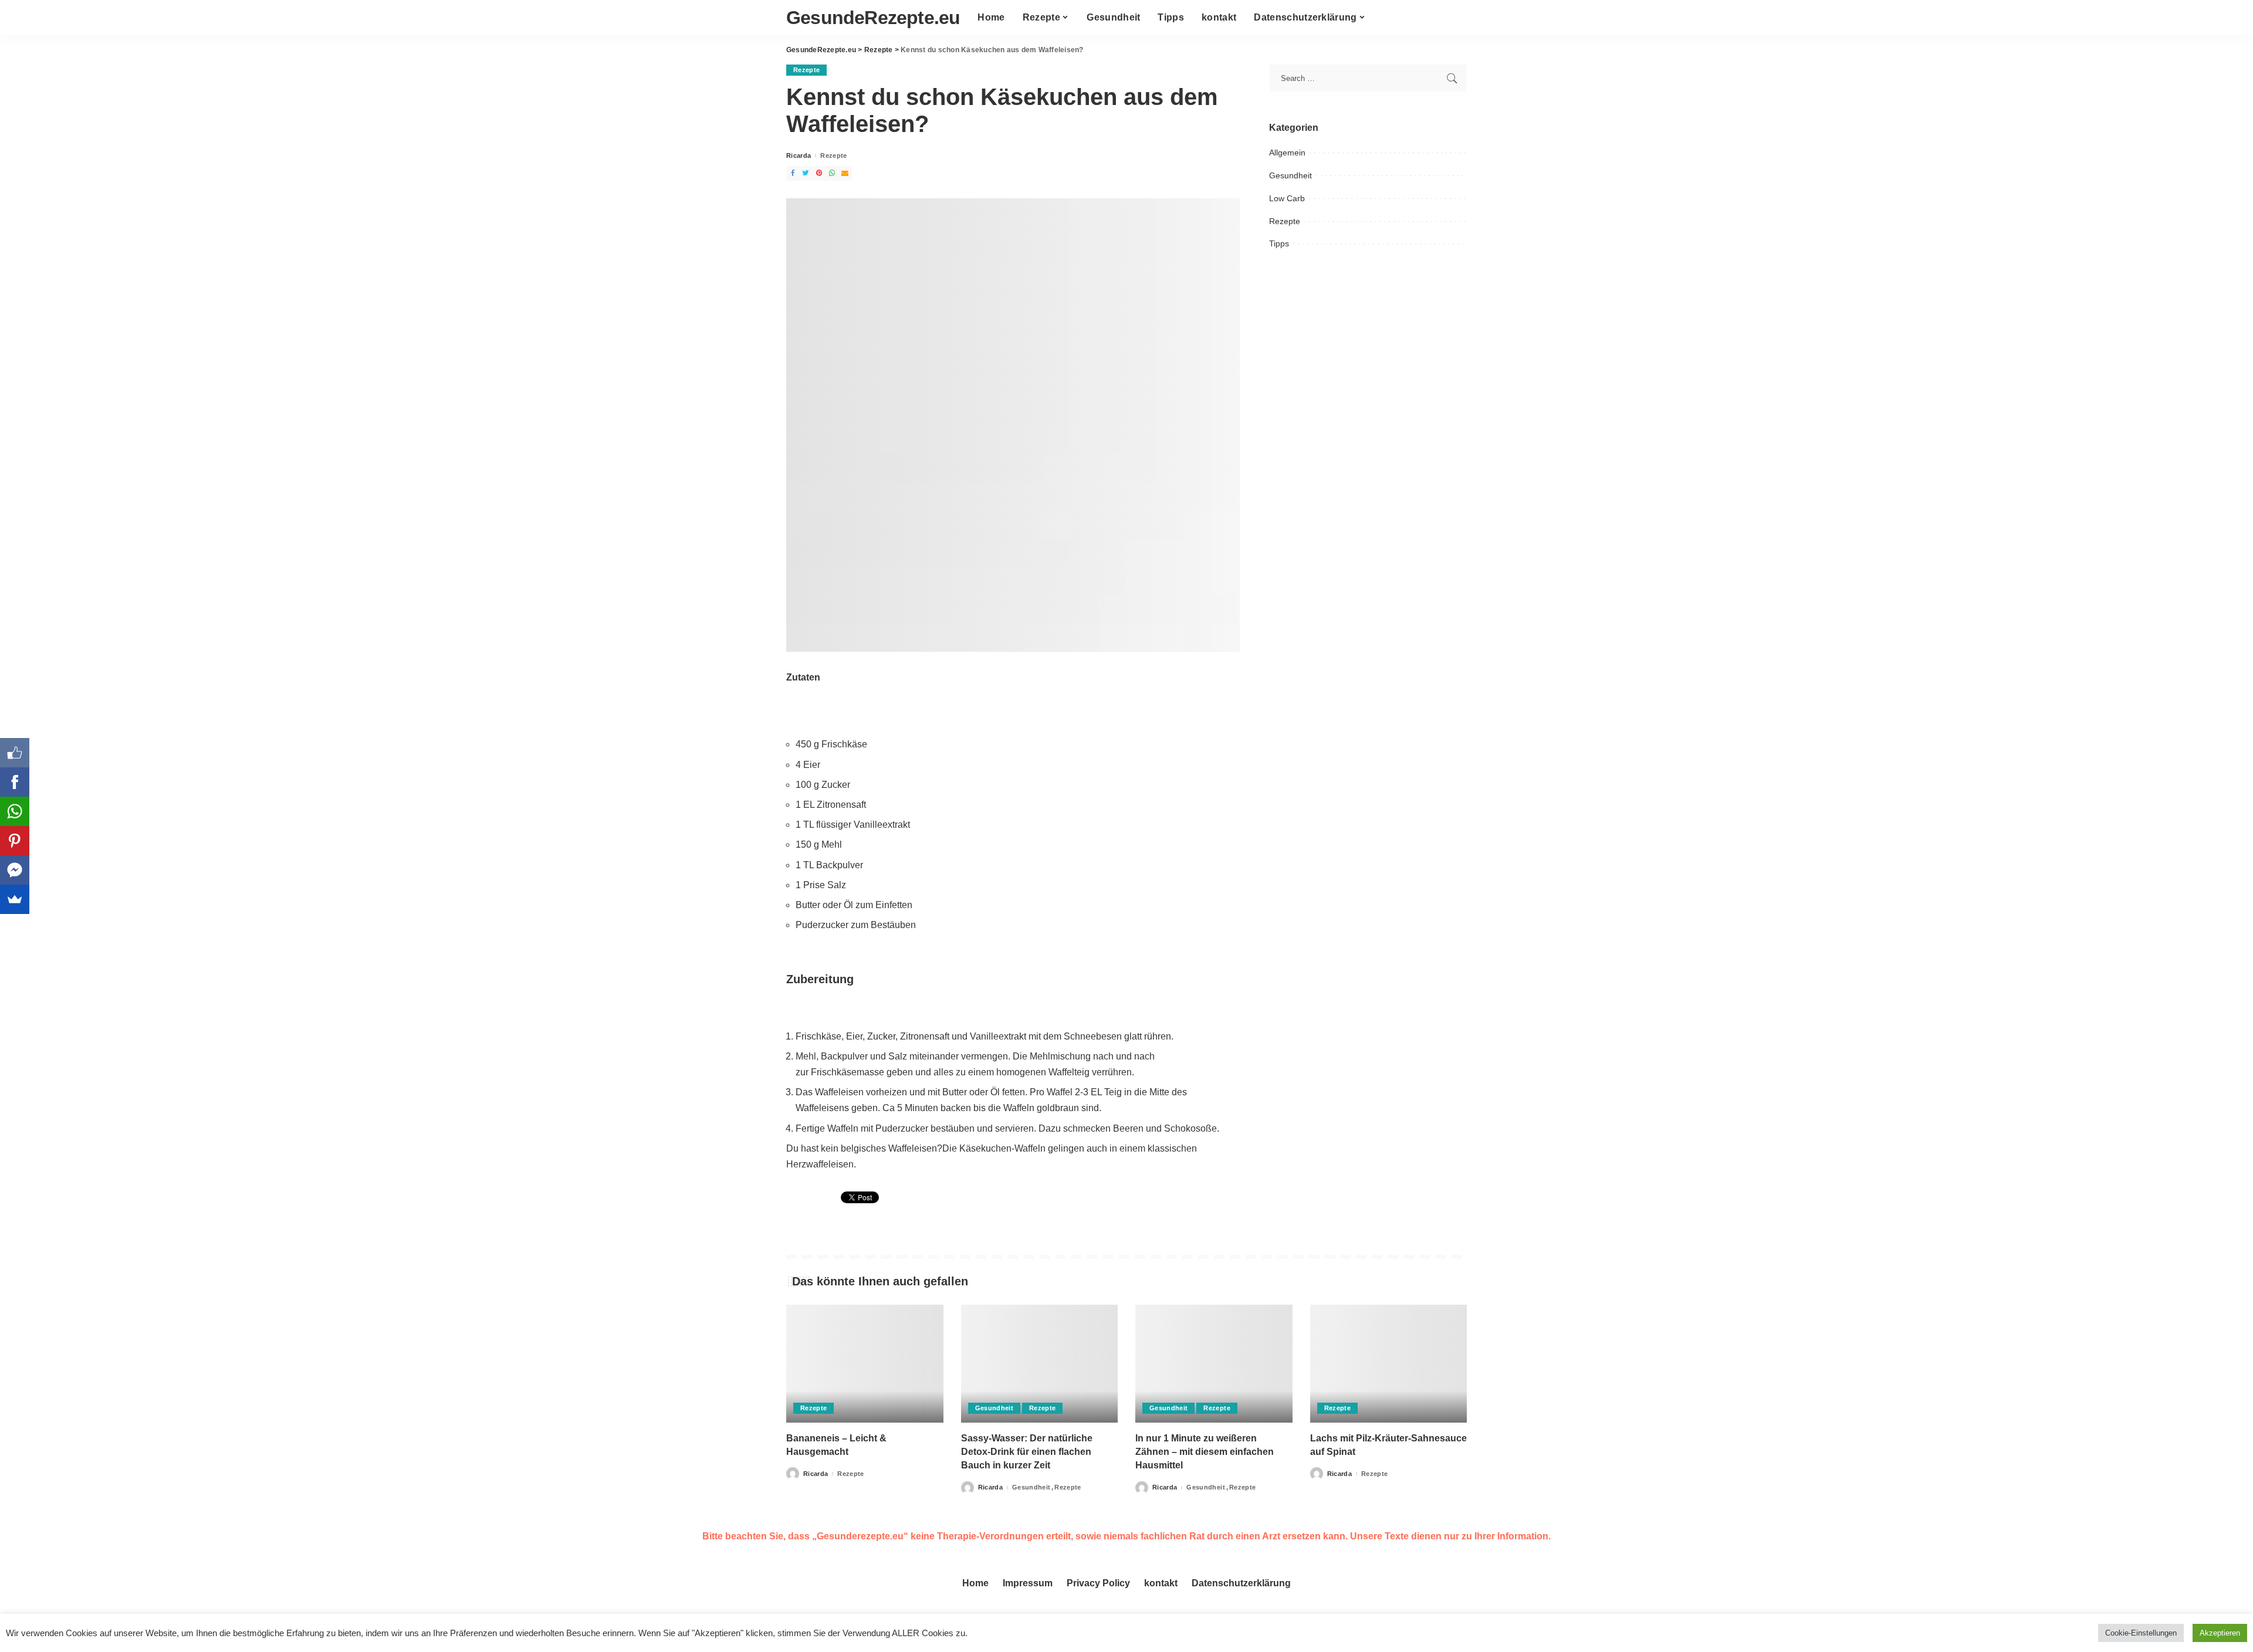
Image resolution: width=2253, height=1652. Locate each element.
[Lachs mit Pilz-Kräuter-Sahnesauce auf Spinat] (1389, 1364)
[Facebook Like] (15, 753)
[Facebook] (15, 782)
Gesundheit (1290, 175)
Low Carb (1287, 198)
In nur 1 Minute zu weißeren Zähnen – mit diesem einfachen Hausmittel (1205, 1452)
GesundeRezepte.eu (873, 18)
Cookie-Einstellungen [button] (2141, 1633)
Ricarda (799, 156)
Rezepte (806, 70)
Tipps (1279, 243)
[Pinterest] (15, 841)
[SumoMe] (15, 899)
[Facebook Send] (15, 870)
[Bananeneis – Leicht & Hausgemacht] (865, 1364)
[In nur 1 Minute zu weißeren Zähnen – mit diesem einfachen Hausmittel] (1214, 1364)
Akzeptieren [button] (2220, 1633)
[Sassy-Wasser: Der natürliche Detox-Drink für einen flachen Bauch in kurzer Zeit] (1040, 1364)
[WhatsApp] (15, 811)
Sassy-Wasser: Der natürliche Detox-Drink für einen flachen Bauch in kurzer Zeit (1027, 1452)
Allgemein (1287, 153)
